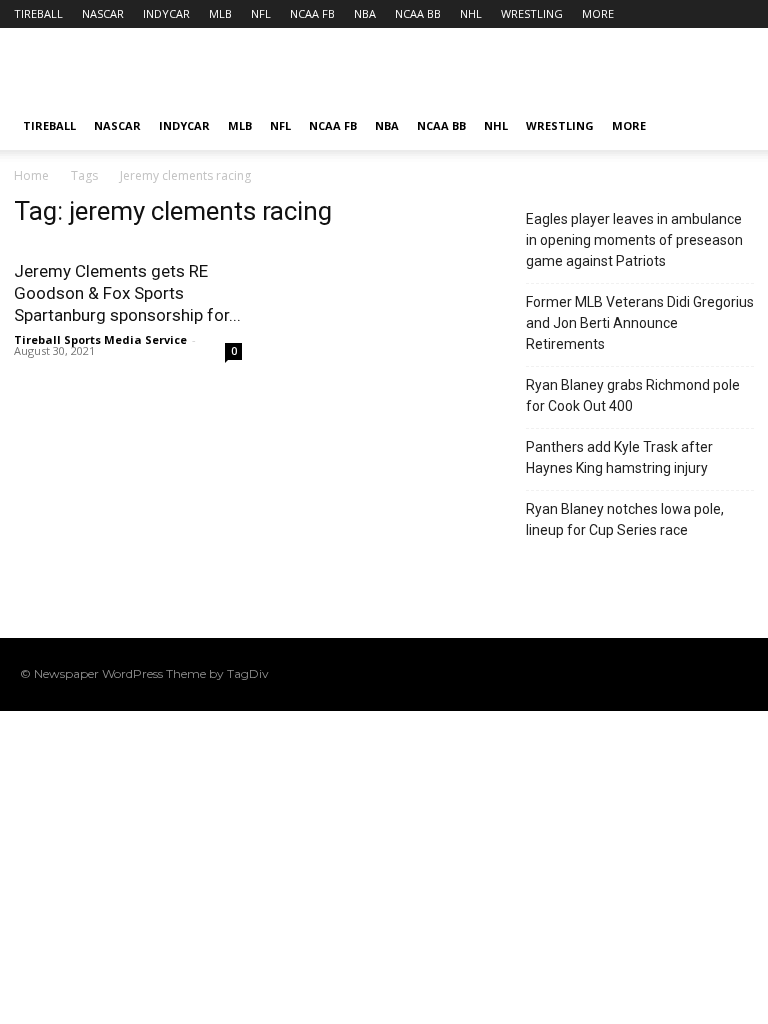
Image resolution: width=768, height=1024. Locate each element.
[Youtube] (737, 674)
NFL (261, 13)
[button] (730, 126)
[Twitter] (705, 674)
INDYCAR (166, 13)
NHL (471, 13)
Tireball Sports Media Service (100, 339)
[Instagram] (641, 674)
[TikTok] (673, 674)
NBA (365, 13)
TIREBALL (38, 13)
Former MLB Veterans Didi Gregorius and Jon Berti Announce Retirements (640, 323)
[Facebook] (609, 674)
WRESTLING (532, 13)
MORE (598, 13)
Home (31, 175)
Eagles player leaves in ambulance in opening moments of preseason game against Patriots (634, 240)
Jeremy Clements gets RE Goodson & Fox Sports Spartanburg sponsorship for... (127, 293)
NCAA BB (418, 13)
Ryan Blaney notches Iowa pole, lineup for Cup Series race (625, 519)
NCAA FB (312, 13)
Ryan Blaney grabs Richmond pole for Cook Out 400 (633, 395)
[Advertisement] (519, 72)
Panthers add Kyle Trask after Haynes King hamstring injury (619, 457)
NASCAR (103, 13)
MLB (220, 13)
